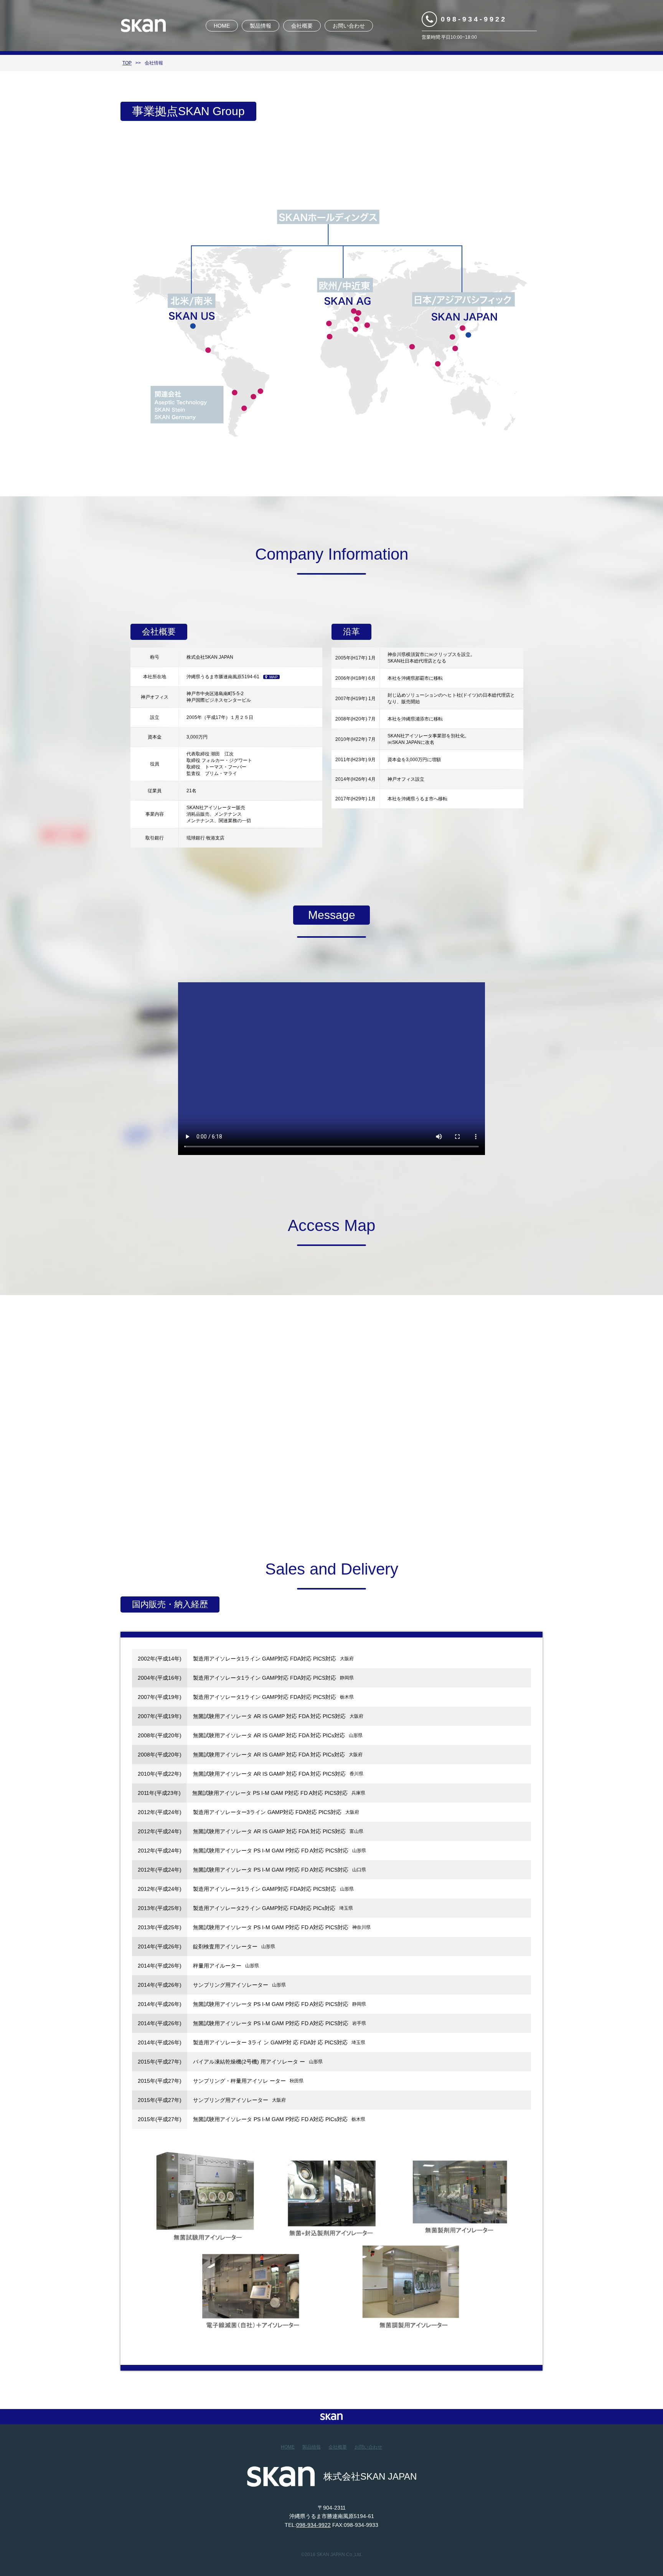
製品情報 (261, 26)
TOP (127, 63)
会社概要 (302, 26)
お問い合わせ (349, 26)
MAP (274, 677)
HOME (222, 26)
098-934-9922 (474, 19)
